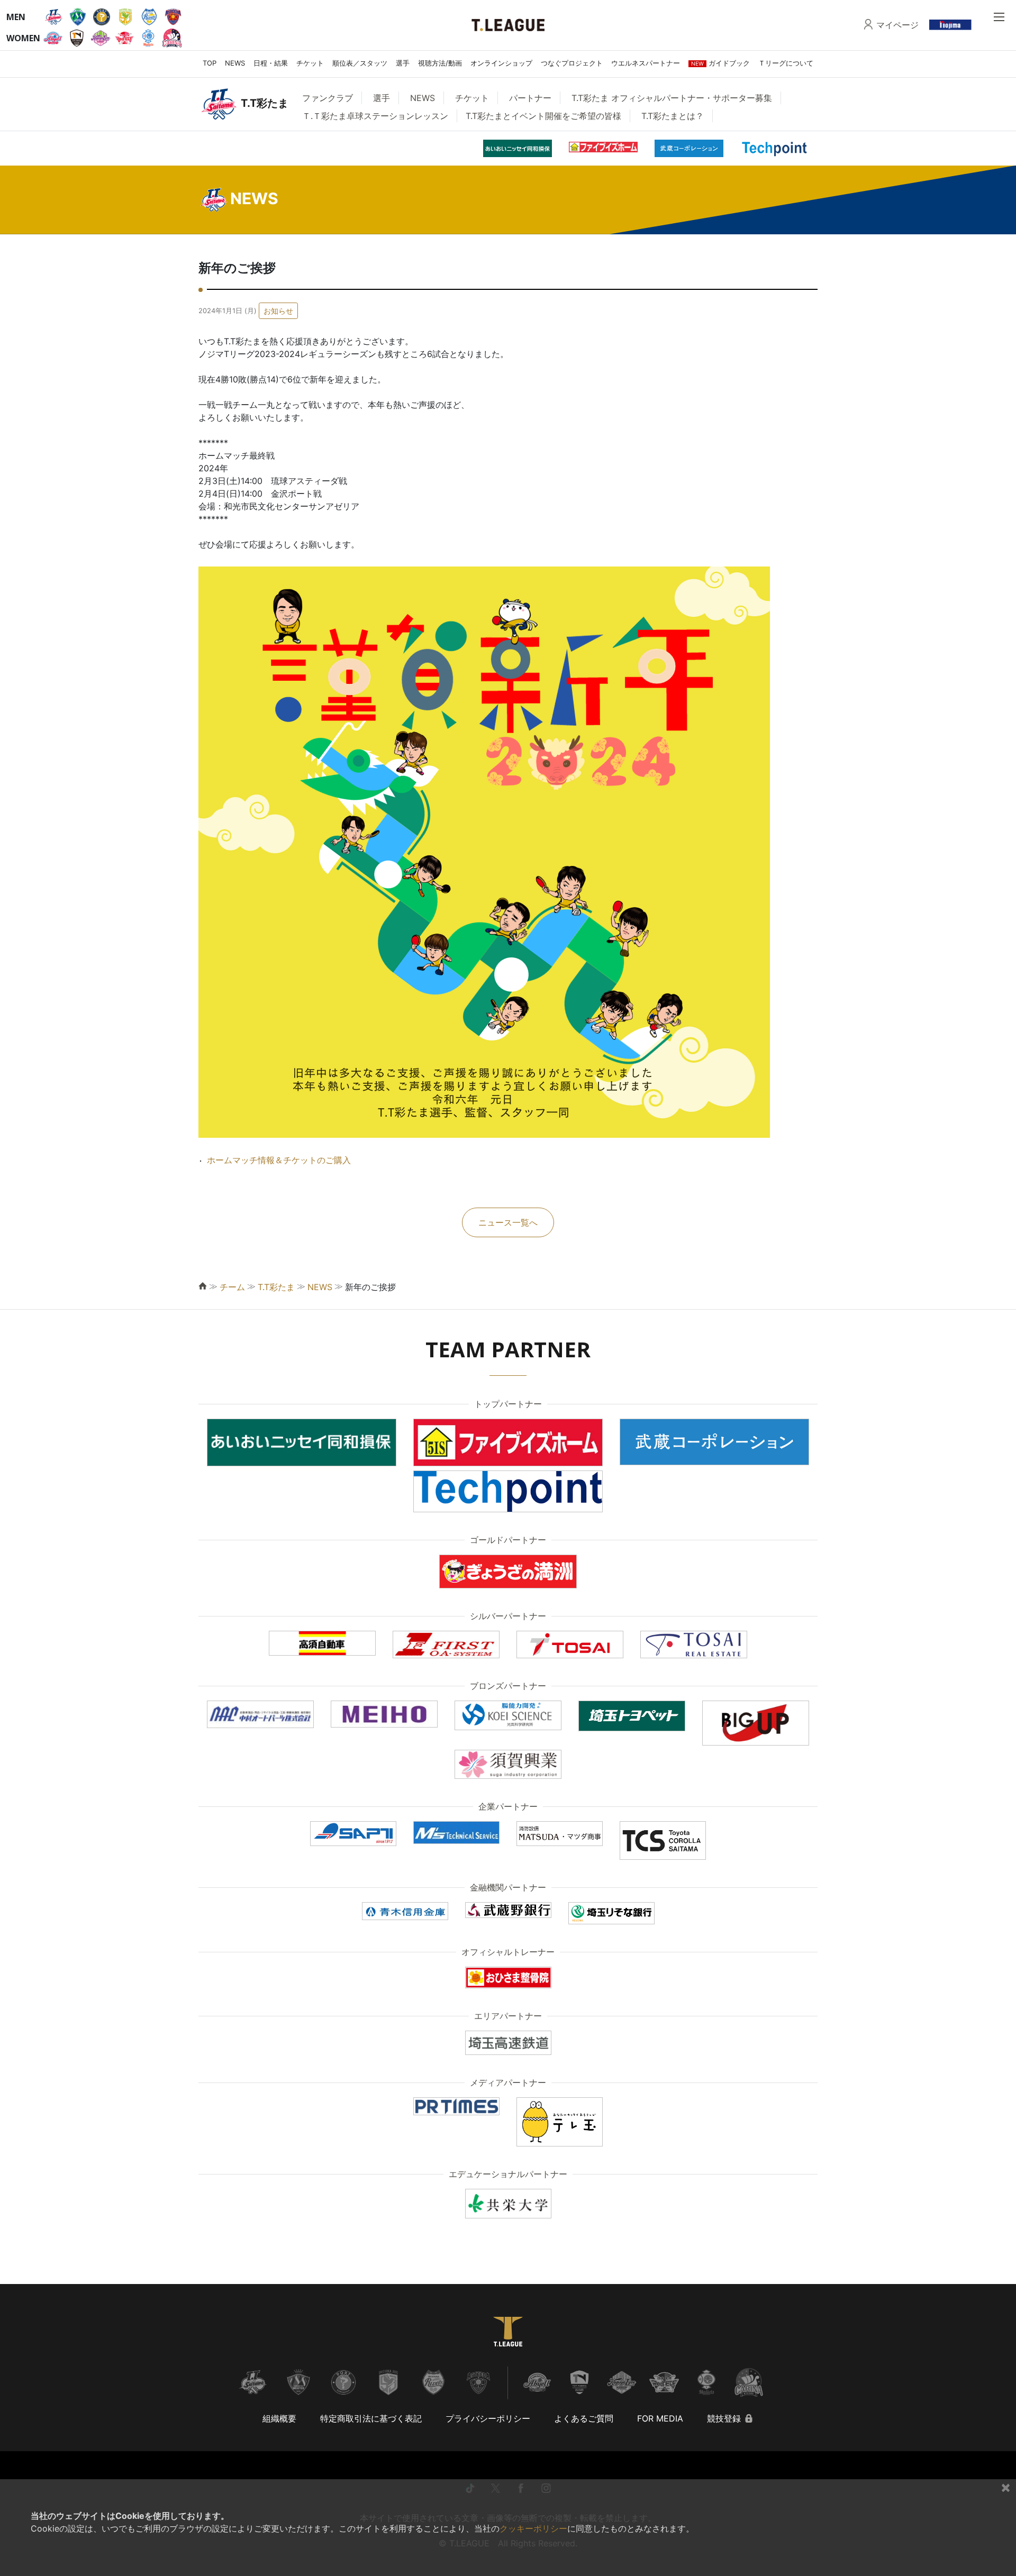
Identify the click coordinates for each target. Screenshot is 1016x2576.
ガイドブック (720, 63)
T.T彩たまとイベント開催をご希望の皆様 (543, 116)
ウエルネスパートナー (646, 63)
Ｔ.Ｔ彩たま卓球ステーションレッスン (375, 116)
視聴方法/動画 (440, 63)
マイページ (897, 25)
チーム (232, 1287)
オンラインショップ (501, 63)
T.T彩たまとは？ (673, 116)
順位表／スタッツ (360, 63)
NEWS (235, 63)
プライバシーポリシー (488, 2418)
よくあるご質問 (584, 2418)
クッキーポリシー (533, 2528)
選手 (403, 63)
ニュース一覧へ (508, 1222)
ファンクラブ (328, 98)
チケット (310, 63)
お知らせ (278, 311)
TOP (210, 63)
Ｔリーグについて (786, 63)
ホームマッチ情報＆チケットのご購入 (279, 1160)
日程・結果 (271, 63)
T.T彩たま (276, 1287)
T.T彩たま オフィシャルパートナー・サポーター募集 (672, 98)
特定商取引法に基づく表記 (371, 2418)
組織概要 (279, 2418)
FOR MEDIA (660, 2418)
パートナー (530, 98)
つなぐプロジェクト (572, 63)
